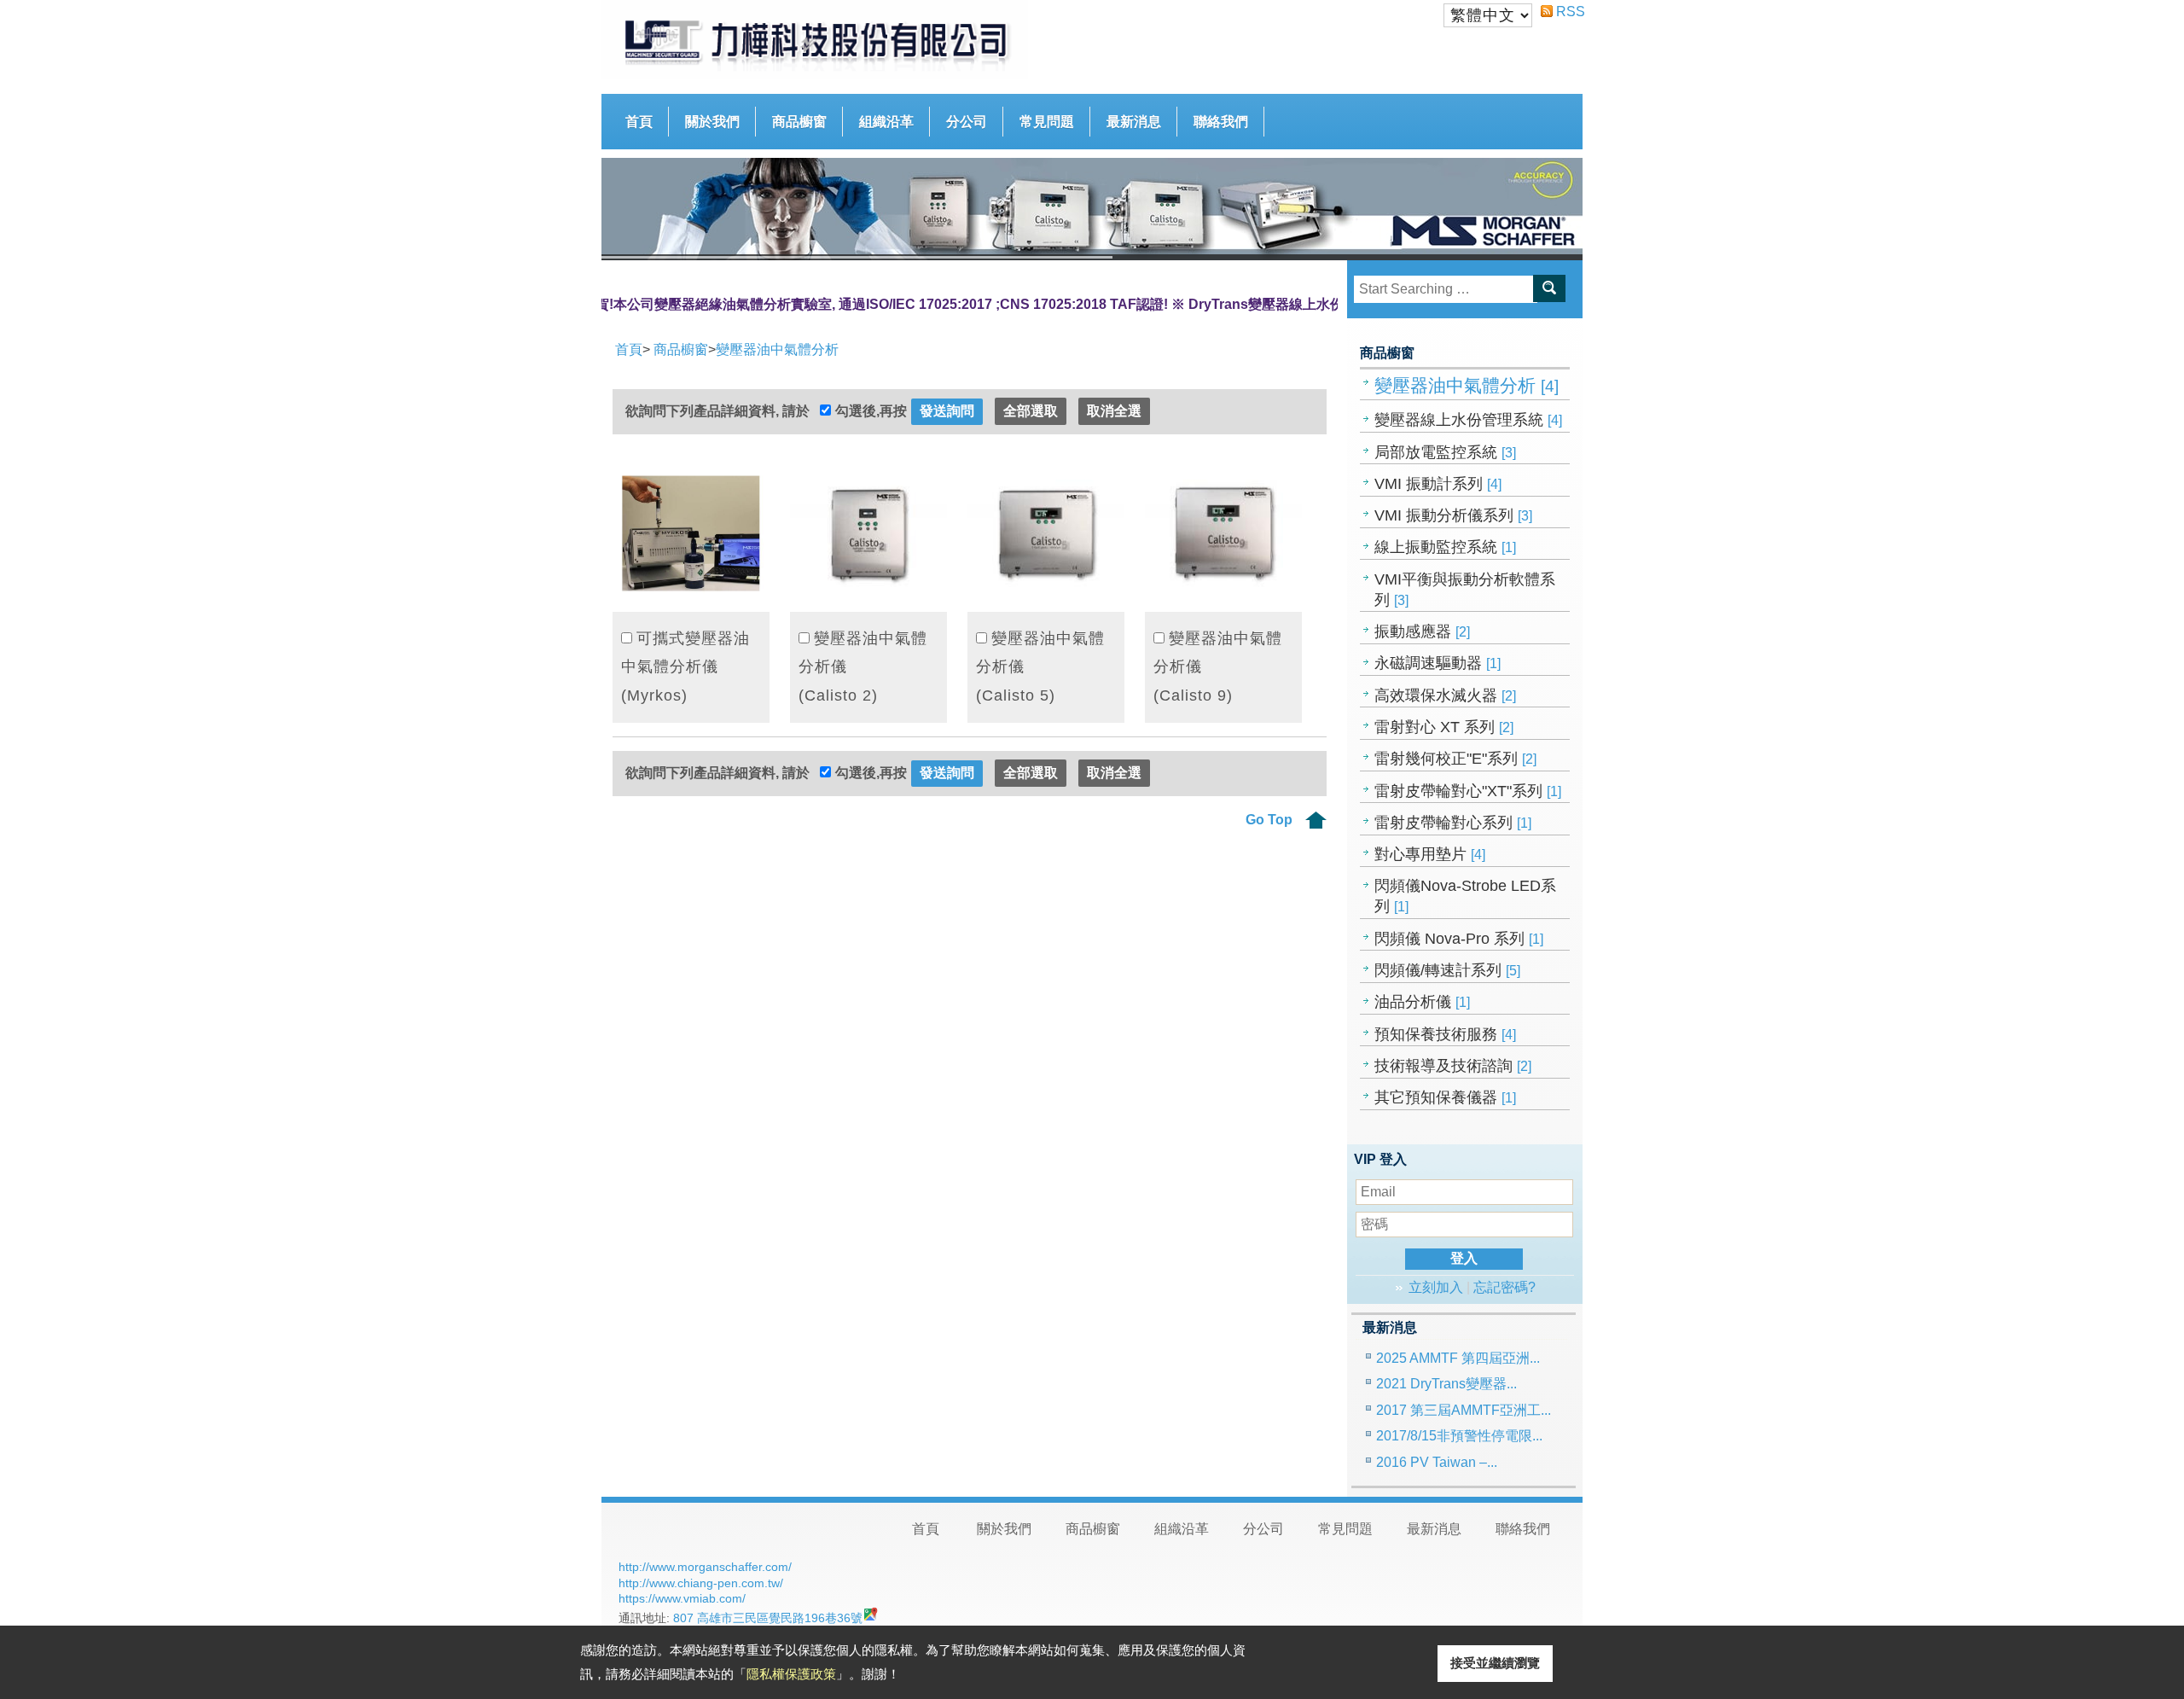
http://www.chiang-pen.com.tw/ (701, 1583)
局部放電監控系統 (1445, 452)
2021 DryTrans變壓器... (1446, 1384)
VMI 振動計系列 (1438, 484)
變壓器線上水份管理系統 (1468, 420)
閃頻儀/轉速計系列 (1447, 970)
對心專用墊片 (1430, 854)
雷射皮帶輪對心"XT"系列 (1468, 791)
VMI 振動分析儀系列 (1453, 515)
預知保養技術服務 (1445, 1034)
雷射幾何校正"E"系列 (1455, 759)
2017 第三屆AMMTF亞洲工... (1464, 1410)
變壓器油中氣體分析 (1467, 386)
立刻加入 (1436, 1287)
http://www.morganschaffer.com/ (705, 1567)
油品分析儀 (1422, 1002)
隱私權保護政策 (791, 1674)
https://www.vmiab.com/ (682, 1598)
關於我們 (712, 122)
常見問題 (1047, 122)
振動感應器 (1422, 631)
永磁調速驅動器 (1438, 663)
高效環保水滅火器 (1445, 695)
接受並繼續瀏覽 (1495, 1663)
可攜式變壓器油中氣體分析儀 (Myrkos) (685, 667)
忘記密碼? (1504, 1287)
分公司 (967, 122)
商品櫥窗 (799, 122)
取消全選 (1114, 411)
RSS (1563, 12)
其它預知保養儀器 (1445, 1097)
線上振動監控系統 (1445, 547)
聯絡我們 (1221, 122)
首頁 (639, 122)
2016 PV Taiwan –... (1437, 1462)
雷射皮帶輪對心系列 (1453, 823)
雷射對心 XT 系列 (1444, 727)
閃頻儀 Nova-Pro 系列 (1459, 939)
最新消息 (1134, 122)
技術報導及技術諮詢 (1453, 1066)
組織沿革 (886, 122)
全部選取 (1031, 411)
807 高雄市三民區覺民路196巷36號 (768, 1618)
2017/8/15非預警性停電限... (1459, 1436)
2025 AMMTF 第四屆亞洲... (1458, 1358)
